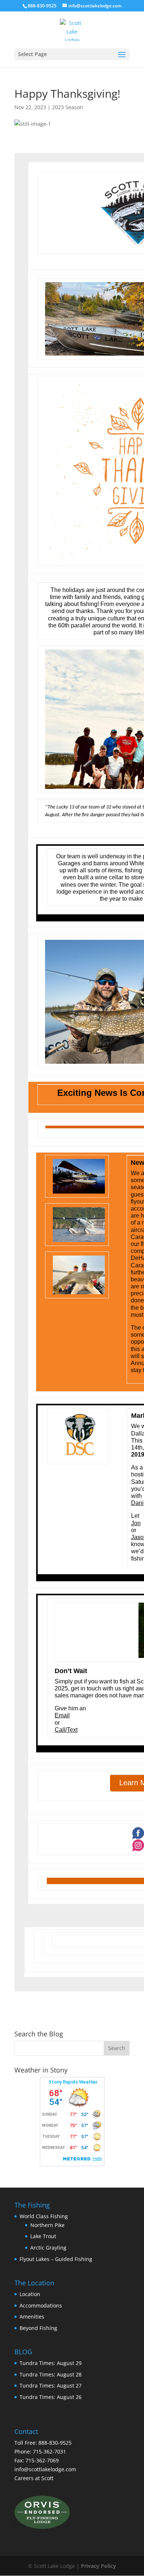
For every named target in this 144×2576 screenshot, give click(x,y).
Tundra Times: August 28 (51, 2374)
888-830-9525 (42, 6)
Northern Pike (47, 2225)
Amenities (32, 2317)
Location (30, 2294)
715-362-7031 (49, 2452)
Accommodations (41, 2305)
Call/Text (66, 1730)
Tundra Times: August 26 (51, 2397)
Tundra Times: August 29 (51, 2363)
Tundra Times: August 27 (51, 2385)
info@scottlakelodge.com (45, 2469)
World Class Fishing (44, 2216)
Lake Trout (43, 2236)
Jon (136, 1523)
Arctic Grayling (48, 2248)
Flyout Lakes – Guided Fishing (56, 2259)
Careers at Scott (34, 2478)
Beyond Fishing (38, 2328)
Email (62, 1715)
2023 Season (68, 107)
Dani (137, 1503)
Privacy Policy (98, 2566)
